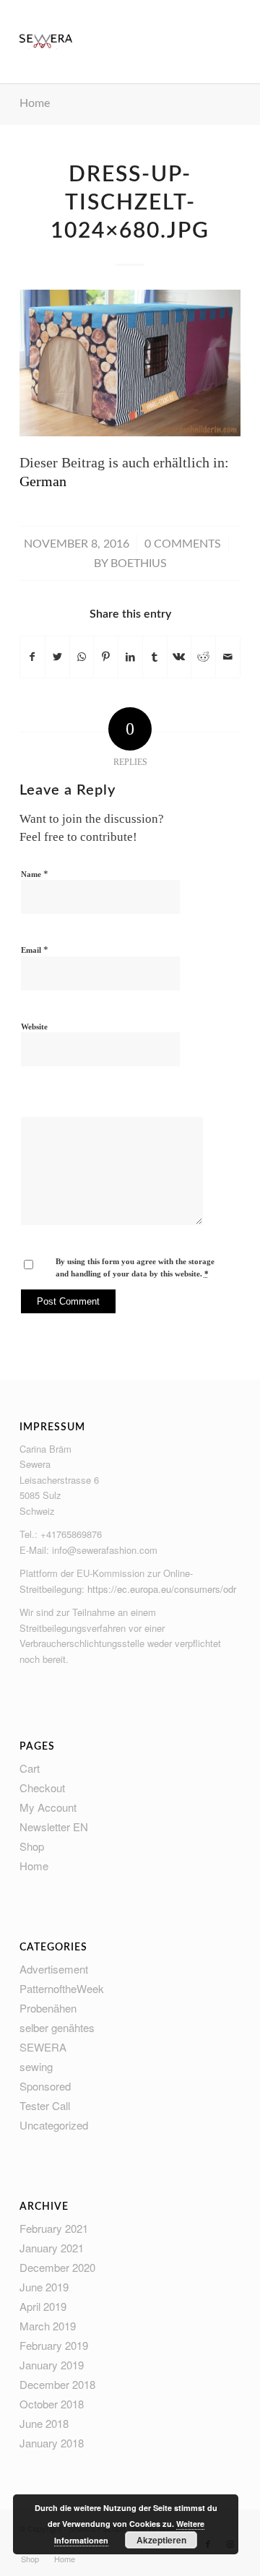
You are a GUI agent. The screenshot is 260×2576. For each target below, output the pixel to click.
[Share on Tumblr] (155, 657)
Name (35, 874)
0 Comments (183, 544)
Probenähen (48, 2008)
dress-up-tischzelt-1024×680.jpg (130, 203)
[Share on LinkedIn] (130, 657)
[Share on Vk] (179, 657)
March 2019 (48, 2326)
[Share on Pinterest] (106, 657)
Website (34, 1026)
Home (35, 103)
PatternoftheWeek (62, 1988)
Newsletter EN (54, 1827)
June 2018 (44, 2423)
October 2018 (52, 2404)
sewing (36, 2066)
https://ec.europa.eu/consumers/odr (162, 1589)
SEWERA (43, 2047)
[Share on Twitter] (57, 657)
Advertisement (54, 1969)
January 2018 (52, 2443)
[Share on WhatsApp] (82, 657)
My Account (48, 1807)
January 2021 (52, 2248)
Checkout (42, 1788)
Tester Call (45, 2105)
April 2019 (43, 2306)
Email (35, 950)
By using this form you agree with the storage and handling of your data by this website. (135, 1267)
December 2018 (57, 2384)
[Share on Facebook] (32, 657)
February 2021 (54, 2228)
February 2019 (54, 2345)
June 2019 (44, 2287)
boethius (139, 563)
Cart (30, 1768)
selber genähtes (57, 2027)
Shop (32, 1846)
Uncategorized (54, 2125)
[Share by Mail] (228, 657)
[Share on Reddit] (203, 657)
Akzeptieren (161, 2540)
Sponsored (45, 2086)
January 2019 (52, 2365)
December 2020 (57, 2267)
